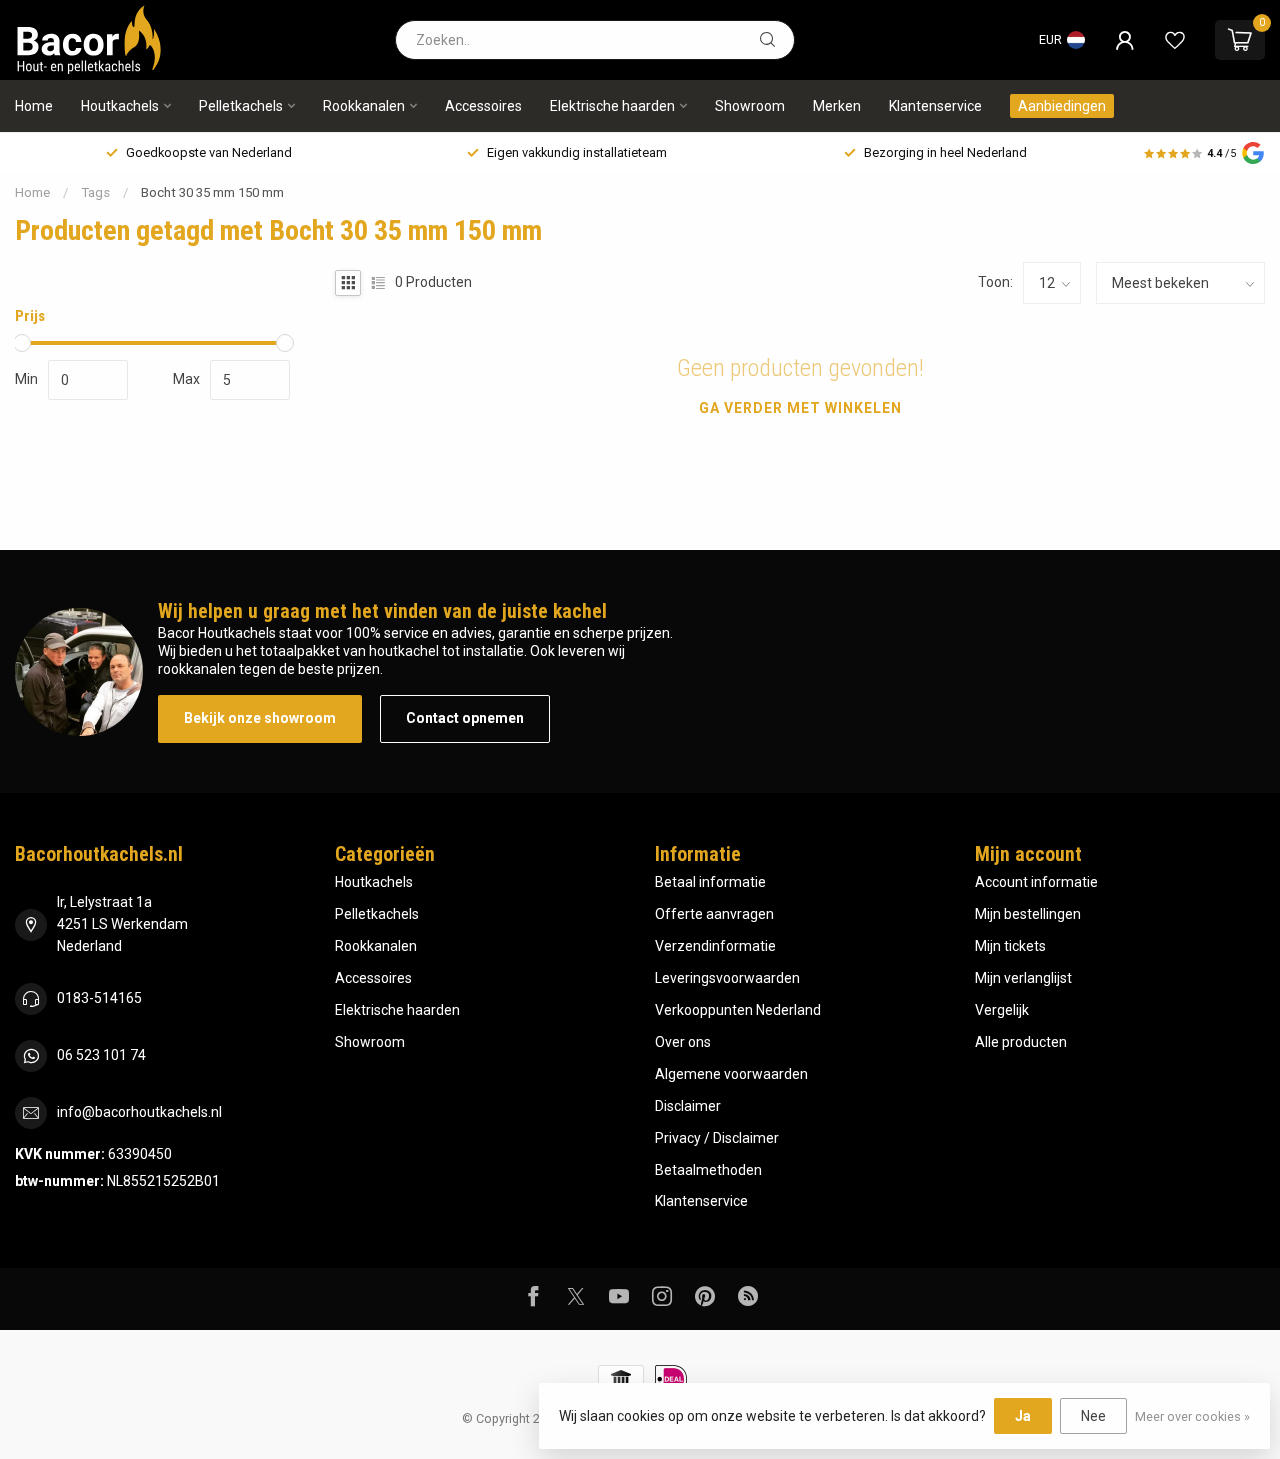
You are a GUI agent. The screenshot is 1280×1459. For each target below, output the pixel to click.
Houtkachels (120, 106)
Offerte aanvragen (714, 914)
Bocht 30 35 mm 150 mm (212, 192)
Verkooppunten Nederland (738, 1010)
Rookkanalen (364, 106)
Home (34, 106)
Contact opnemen (465, 718)
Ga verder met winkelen (800, 408)
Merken (837, 106)
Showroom (750, 106)
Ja (1023, 1416)
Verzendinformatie (715, 946)
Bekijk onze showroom (260, 718)
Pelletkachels (241, 106)
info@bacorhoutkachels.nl (139, 1112)
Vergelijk (1002, 1010)
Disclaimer (688, 1106)
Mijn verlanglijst (1023, 978)
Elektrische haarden (612, 106)
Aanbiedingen (1062, 106)
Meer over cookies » (1192, 1416)
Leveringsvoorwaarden (727, 978)
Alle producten (1021, 1042)
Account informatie (1036, 882)
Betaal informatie (710, 882)
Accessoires (483, 106)
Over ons (683, 1042)
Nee (1093, 1416)
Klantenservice (935, 106)
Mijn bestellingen (1028, 914)
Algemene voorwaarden (731, 1074)
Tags (95, 192)
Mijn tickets (1010, 946)
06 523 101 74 (101, 1055)
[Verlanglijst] (1175, 40)
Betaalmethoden (708, 1170)
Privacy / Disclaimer (717, 1138)
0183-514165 (99, 998)
